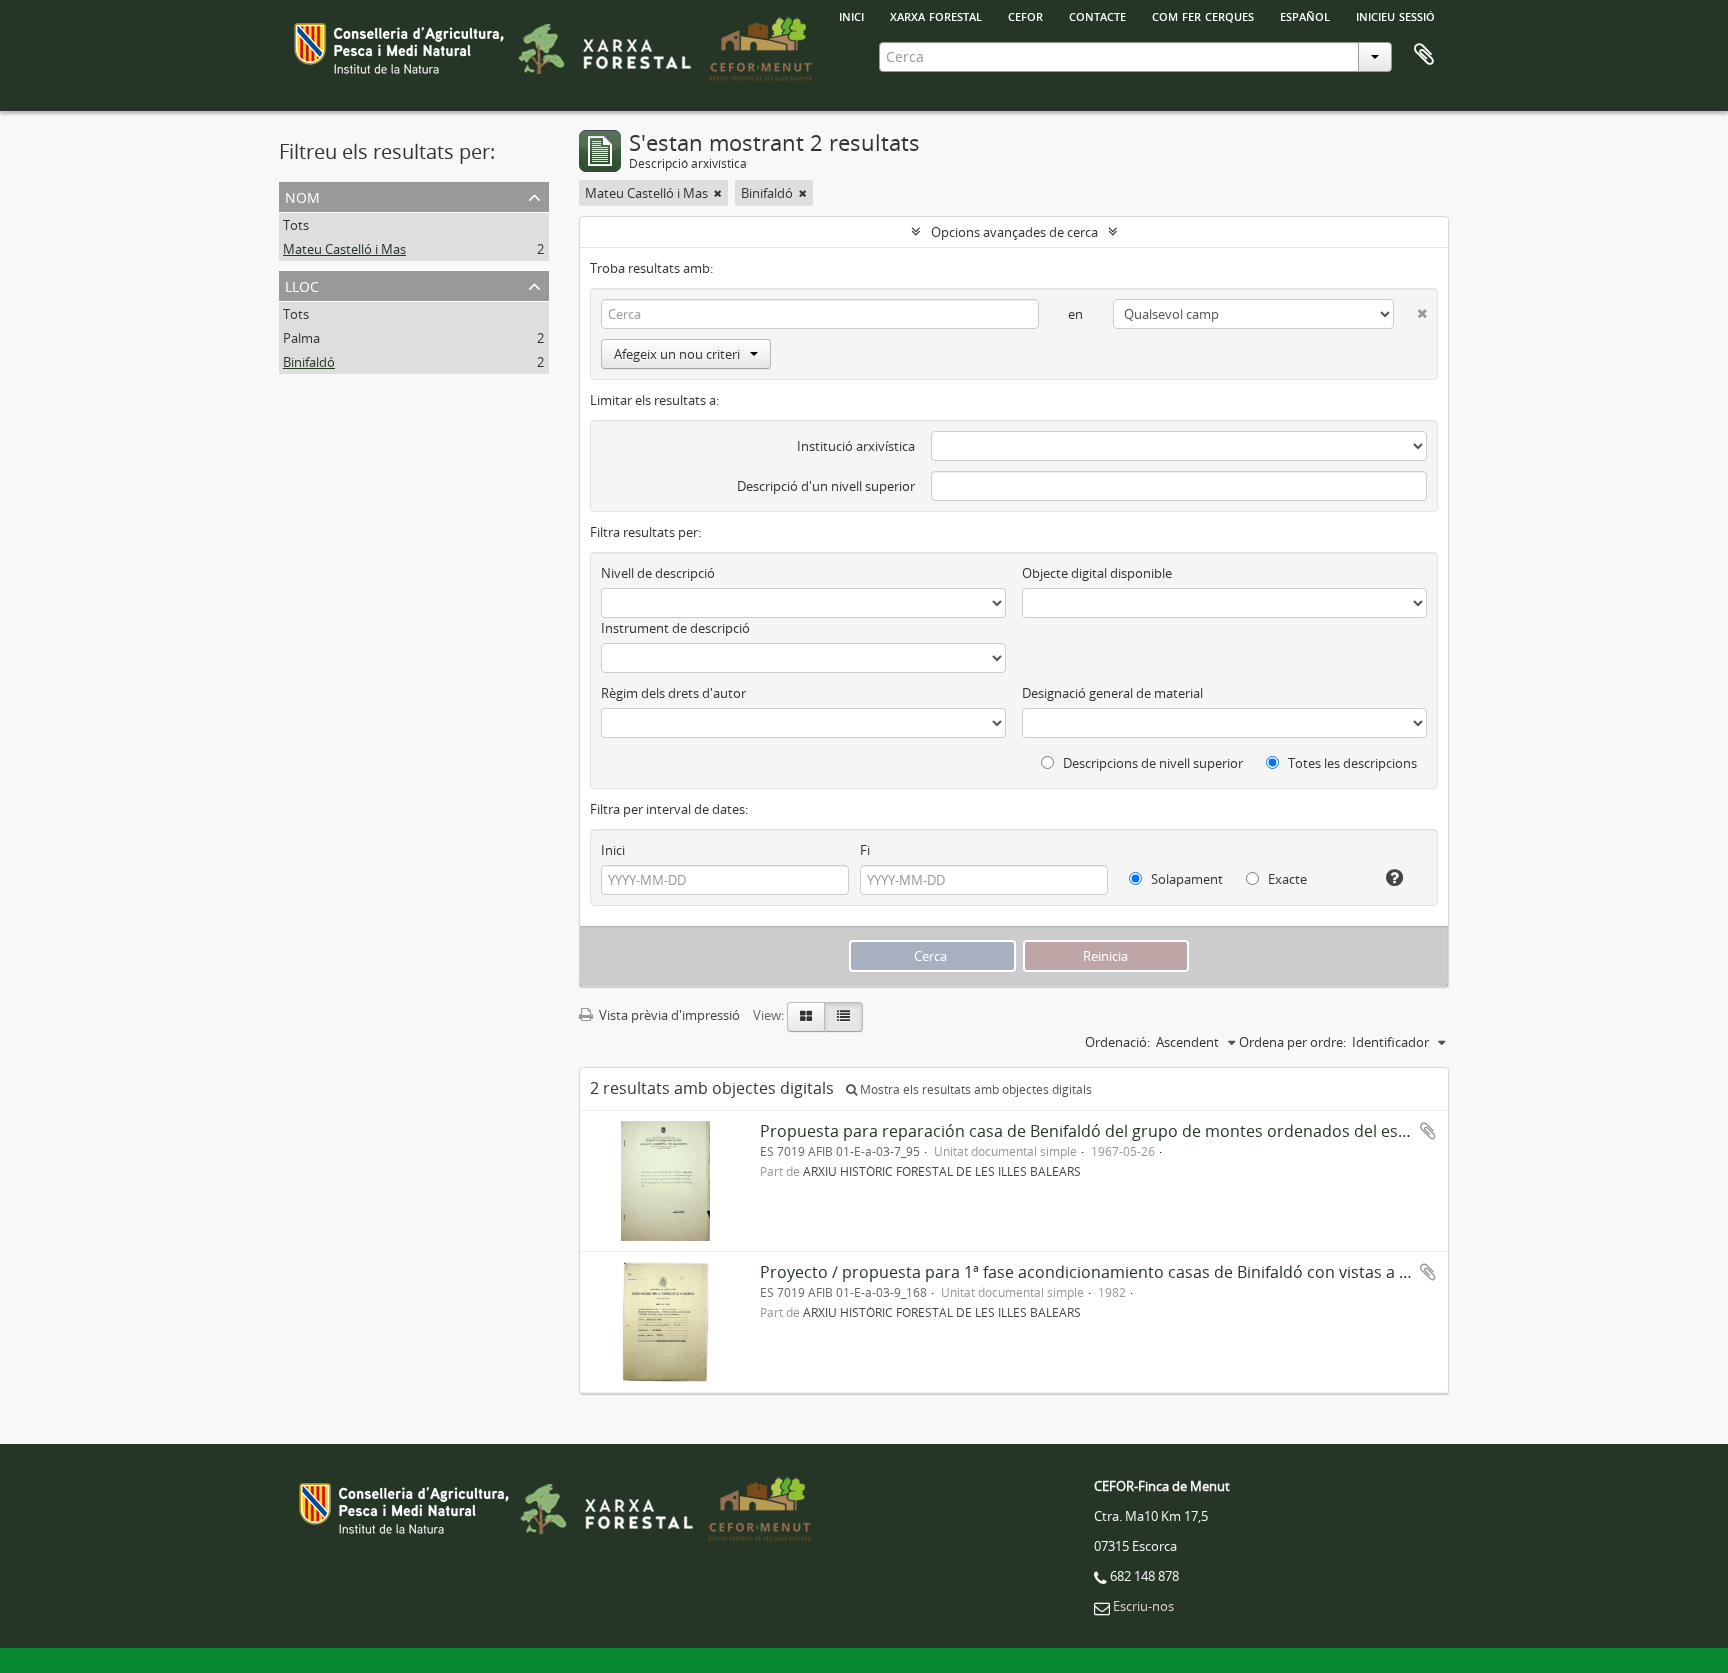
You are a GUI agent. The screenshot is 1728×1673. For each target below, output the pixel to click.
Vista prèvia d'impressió (668, 1015)
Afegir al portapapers (1428, 1131)
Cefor (1025, 15)
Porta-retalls (1424, 55)
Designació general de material (1112, 693)
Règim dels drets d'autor (673, 693)
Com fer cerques (1203, 15)
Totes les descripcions (1351, 763)
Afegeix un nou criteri (677, 354)
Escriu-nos (1143, 1606)
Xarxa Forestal (936, 15)
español (1305, 15)
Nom (302, 195)
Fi (865, 850)
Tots (296, 225)
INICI (851, 15)
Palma (301, 338)
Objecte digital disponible (1097, 573)
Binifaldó (309, 362)
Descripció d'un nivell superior (826, 486)
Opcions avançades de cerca (1014, 232)
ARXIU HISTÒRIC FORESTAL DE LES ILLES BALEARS (942, 1171)
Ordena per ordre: (1292, 1042)
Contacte (1097, 15)
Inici (613, 850)
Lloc (302, 284)
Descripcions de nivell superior (1151, 763)
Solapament (1185, 879)
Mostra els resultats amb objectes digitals (974, 1089)
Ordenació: (1117, 1042)
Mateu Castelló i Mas (344, 249)
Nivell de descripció (658, 573)
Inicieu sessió (1395, 15)
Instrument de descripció (675, 628)
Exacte (1286, 879)
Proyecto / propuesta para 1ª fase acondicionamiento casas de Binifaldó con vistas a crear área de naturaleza (1172, 1272)
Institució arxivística (856, 446)
